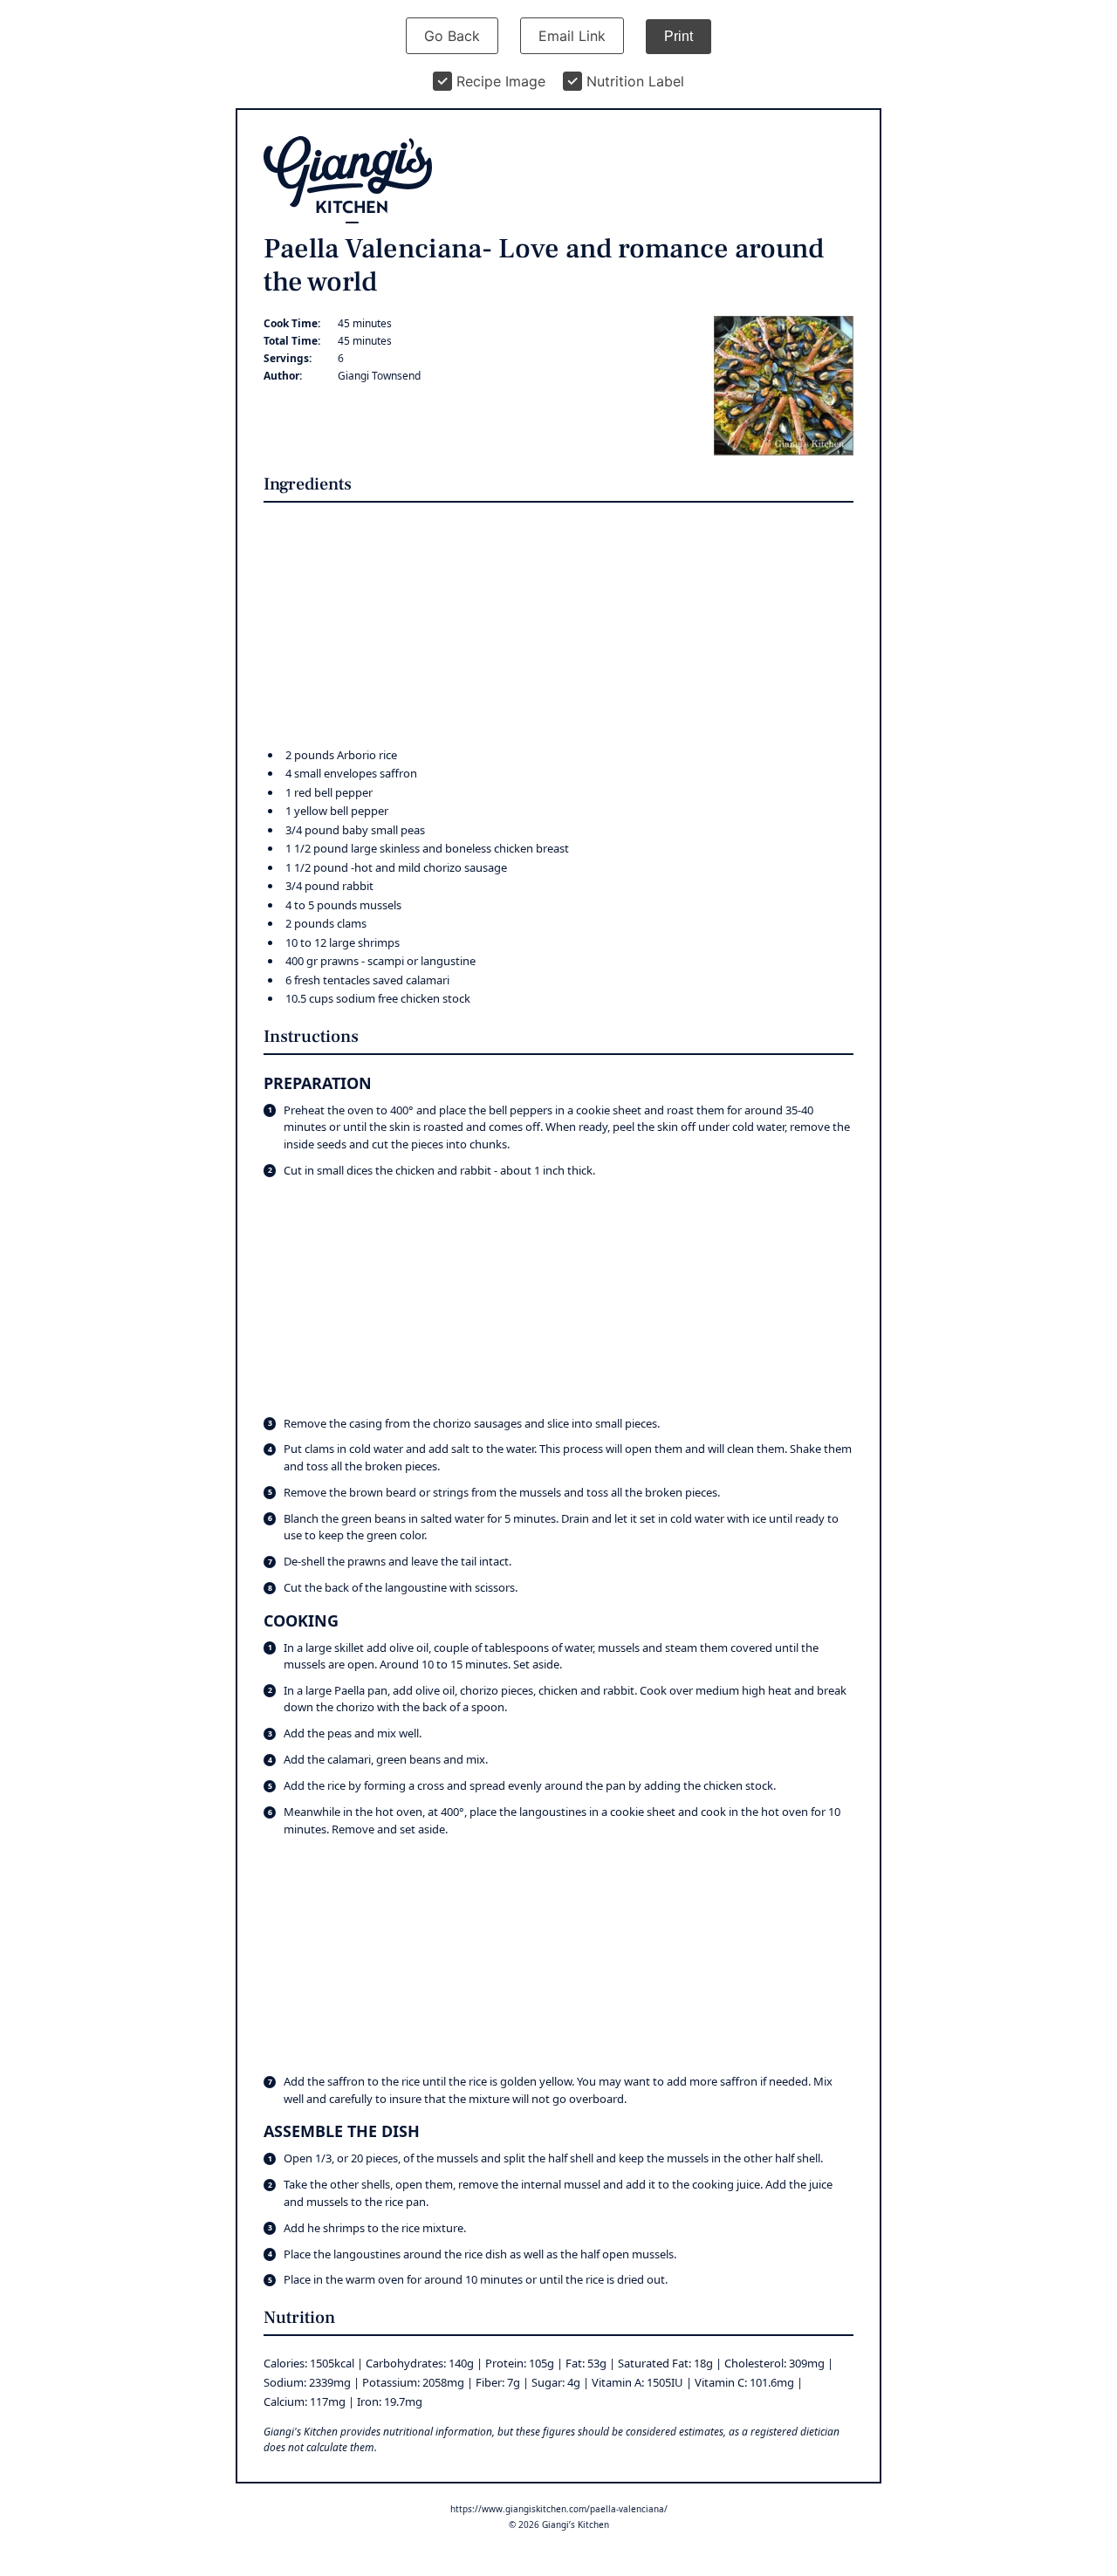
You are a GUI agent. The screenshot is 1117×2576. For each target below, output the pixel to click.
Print (678, 36)
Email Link (572, 36)
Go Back (452, 36)
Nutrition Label (635, 81)
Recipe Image (501, 81)
